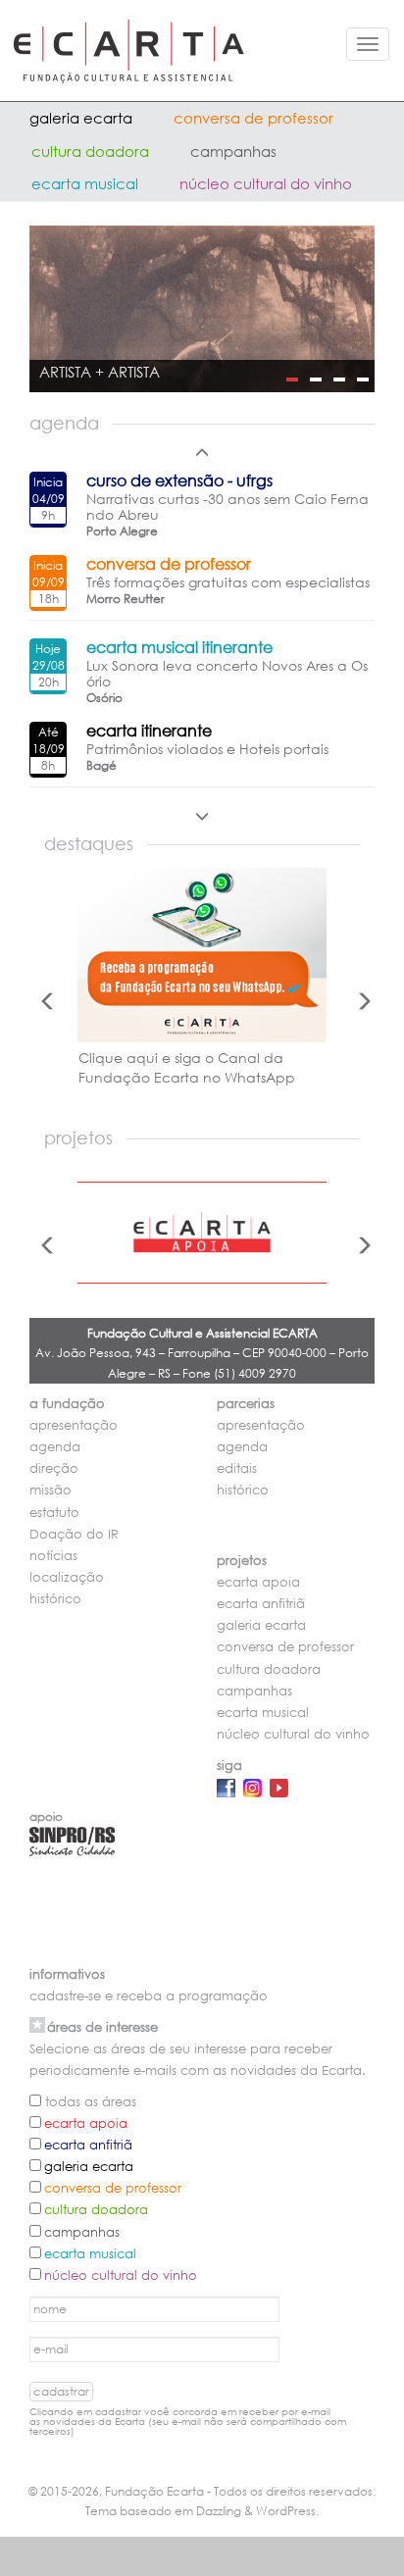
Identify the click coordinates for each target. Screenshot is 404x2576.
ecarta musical (85, 183)
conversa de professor (253, 118)
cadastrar (61, 2391)
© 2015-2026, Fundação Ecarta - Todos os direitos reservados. (202, 2491)
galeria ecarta (81, 118)
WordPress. (287, 2511)
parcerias (246, 1404)
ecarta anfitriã (261, 1604)
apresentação (74, 1425)
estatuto (54, 1513)
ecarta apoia (258, 1582)
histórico (55, 1599)
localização (67, 1577)
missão (50, 1490)
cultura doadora (90, 151)
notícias (53, 1556)
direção (54, 1468)
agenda (55, 1447)
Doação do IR (74, 1534)
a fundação (67, 1404)
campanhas (233, 151)
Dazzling (219, 2511)
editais (237, 1468)
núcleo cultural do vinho (266, 183)
